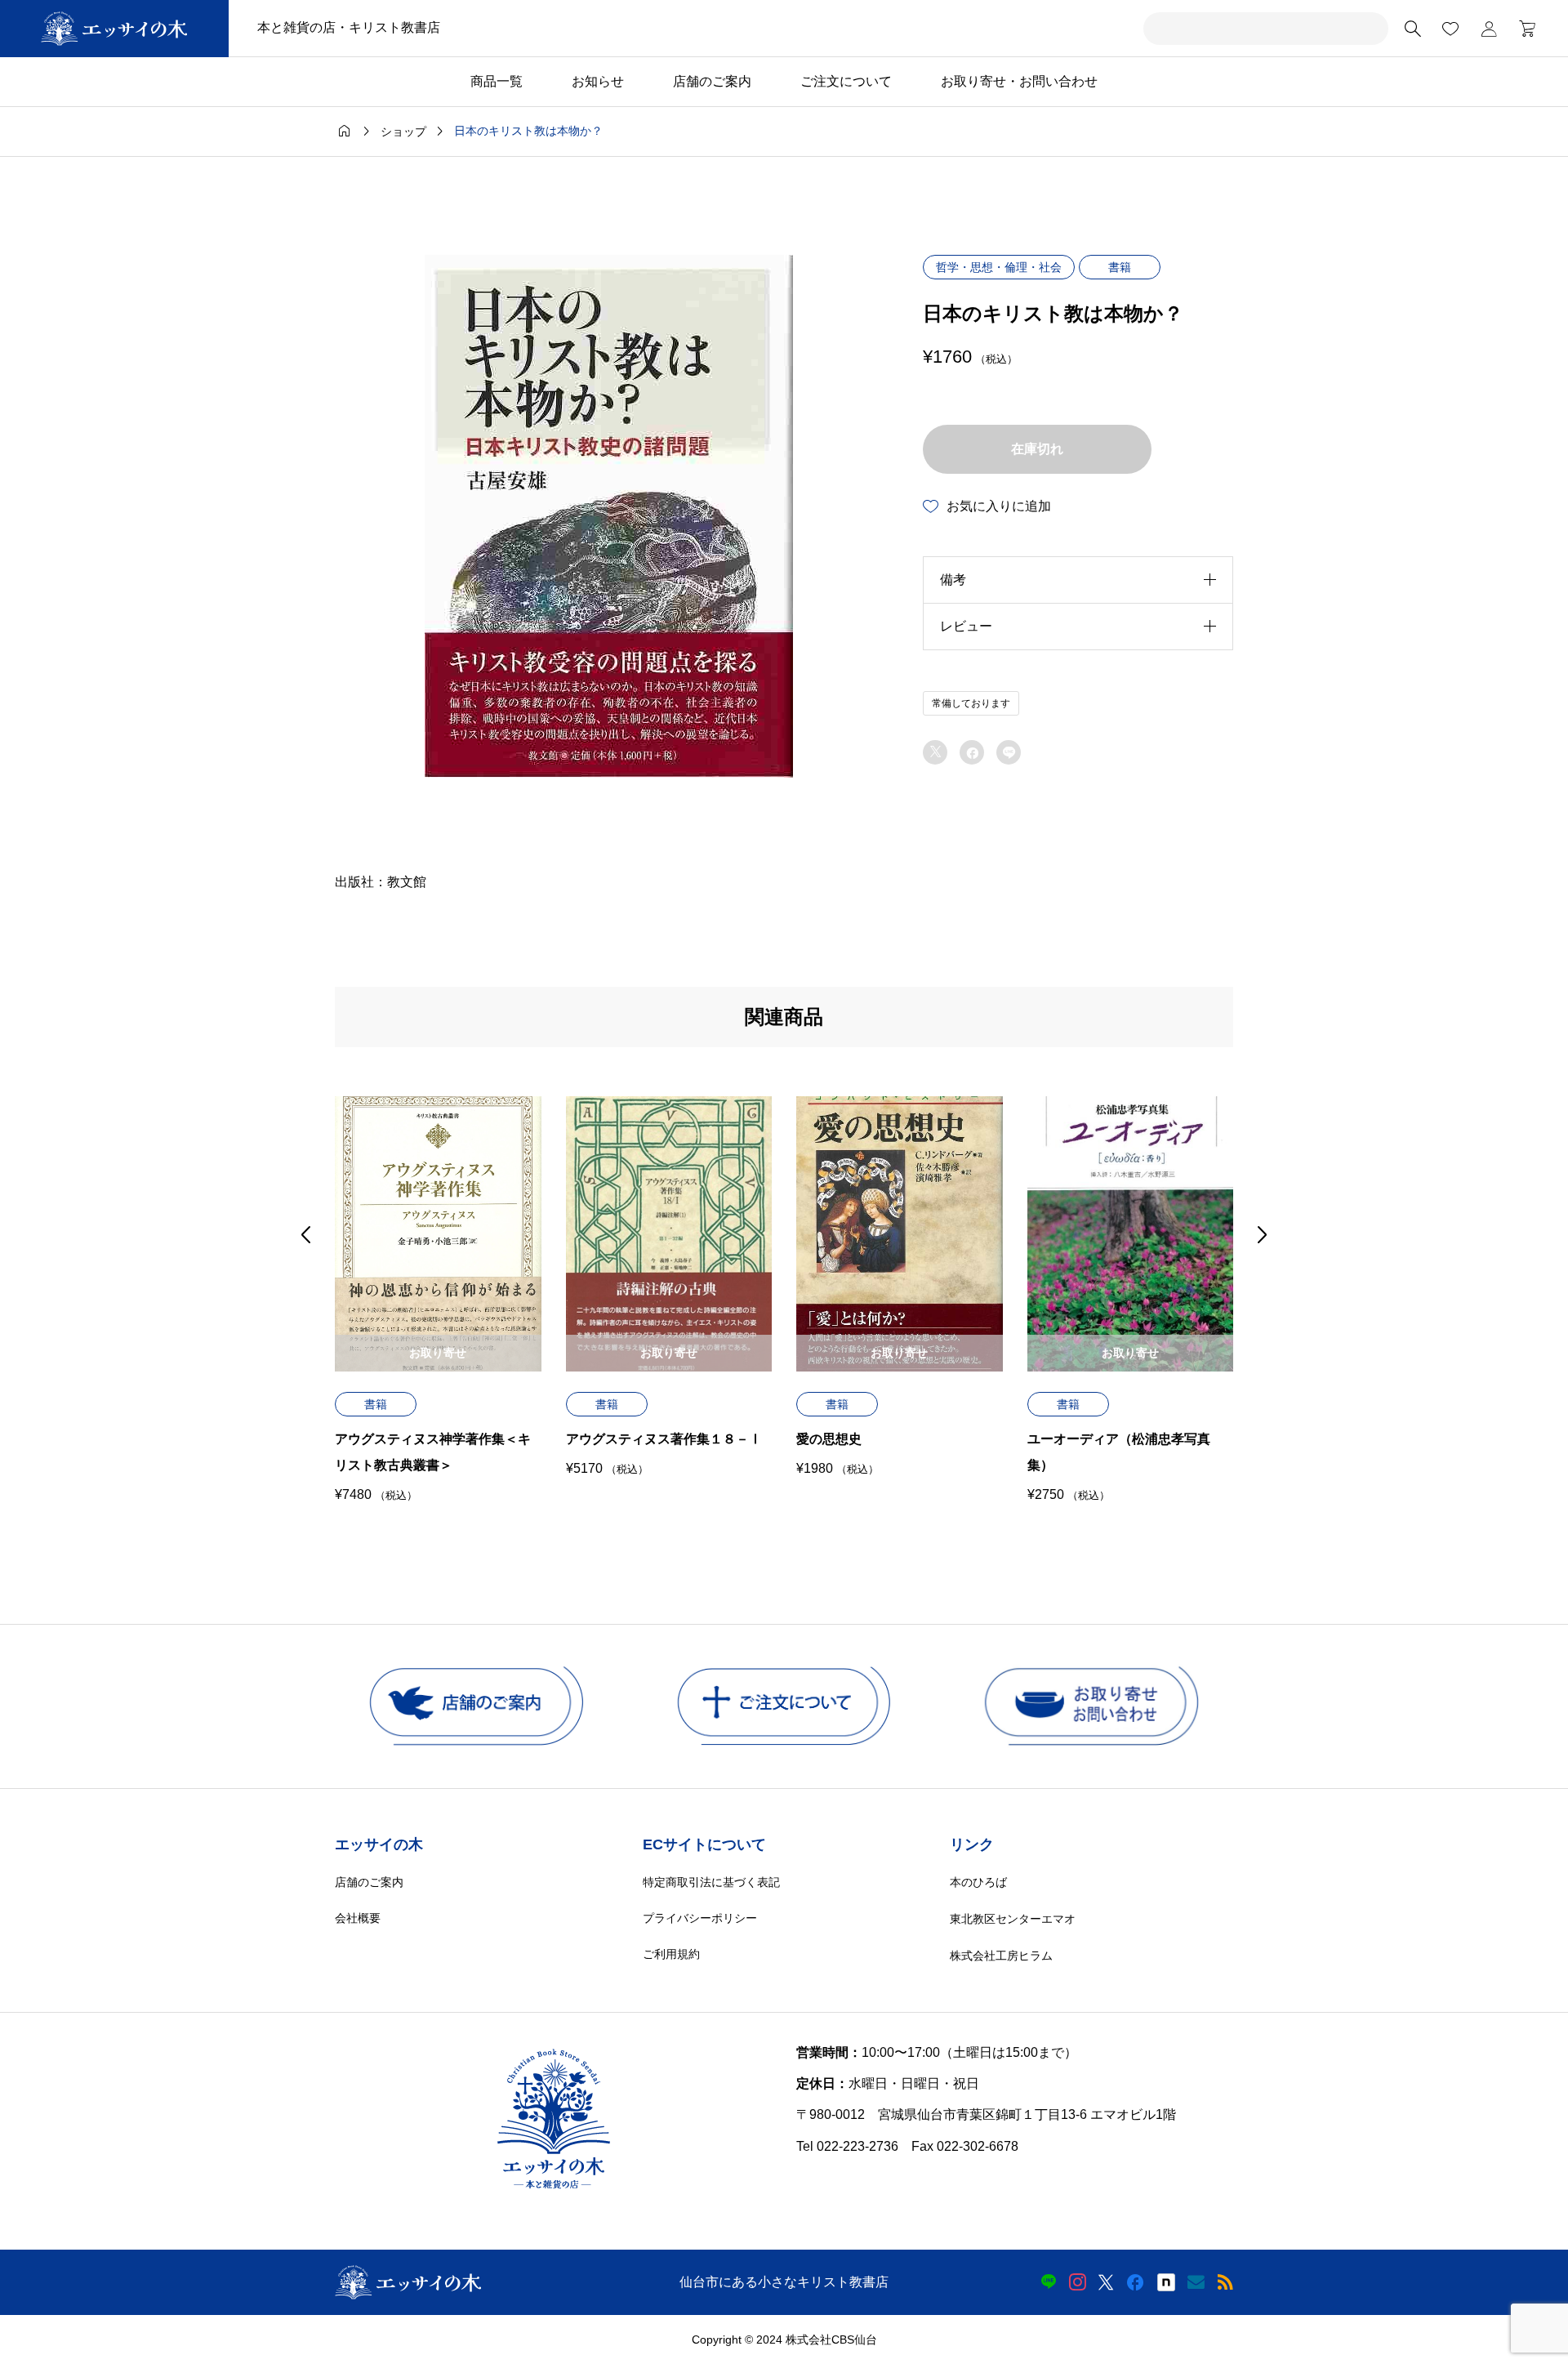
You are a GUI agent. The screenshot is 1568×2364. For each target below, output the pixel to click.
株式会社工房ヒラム (1001, 1956)
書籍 (1120, 267)
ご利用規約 (671, 1954)
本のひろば (978, 1882)
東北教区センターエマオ (1013, 1919)
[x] (1106, 2282)
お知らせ (598, 81)
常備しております (971, 703)
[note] (1166, 2282)
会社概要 (358, 1918)
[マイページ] (1489, 29)
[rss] (1225, 2282)
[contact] (1196, 2282)
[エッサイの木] (114, 29)
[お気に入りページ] (1450, 29)
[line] (1049, 2282)
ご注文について (846, 81)
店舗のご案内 (712, 81)
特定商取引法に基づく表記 (711, 1882)
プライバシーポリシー (700, 1918)
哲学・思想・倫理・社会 (999, 267)
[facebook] (1135, 2282)
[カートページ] (1522, 29)
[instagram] (1078, 2282)
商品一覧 (497, 81)
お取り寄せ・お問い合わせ (1019, 81)
